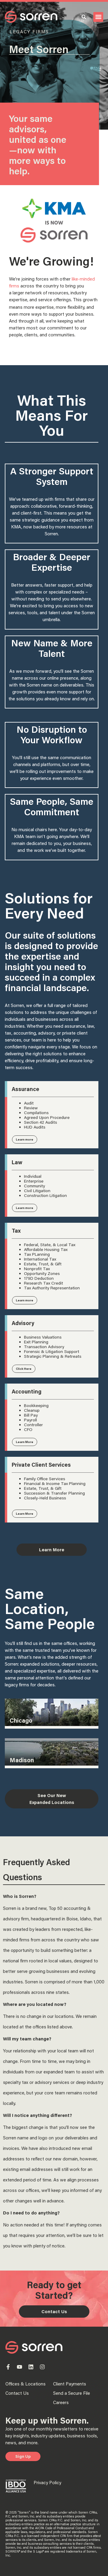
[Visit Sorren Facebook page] (8, 2367)
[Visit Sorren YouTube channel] (19, 2367)
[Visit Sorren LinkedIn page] (31, 2367)
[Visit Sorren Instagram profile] (42, 2367)
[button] (98, 17)
